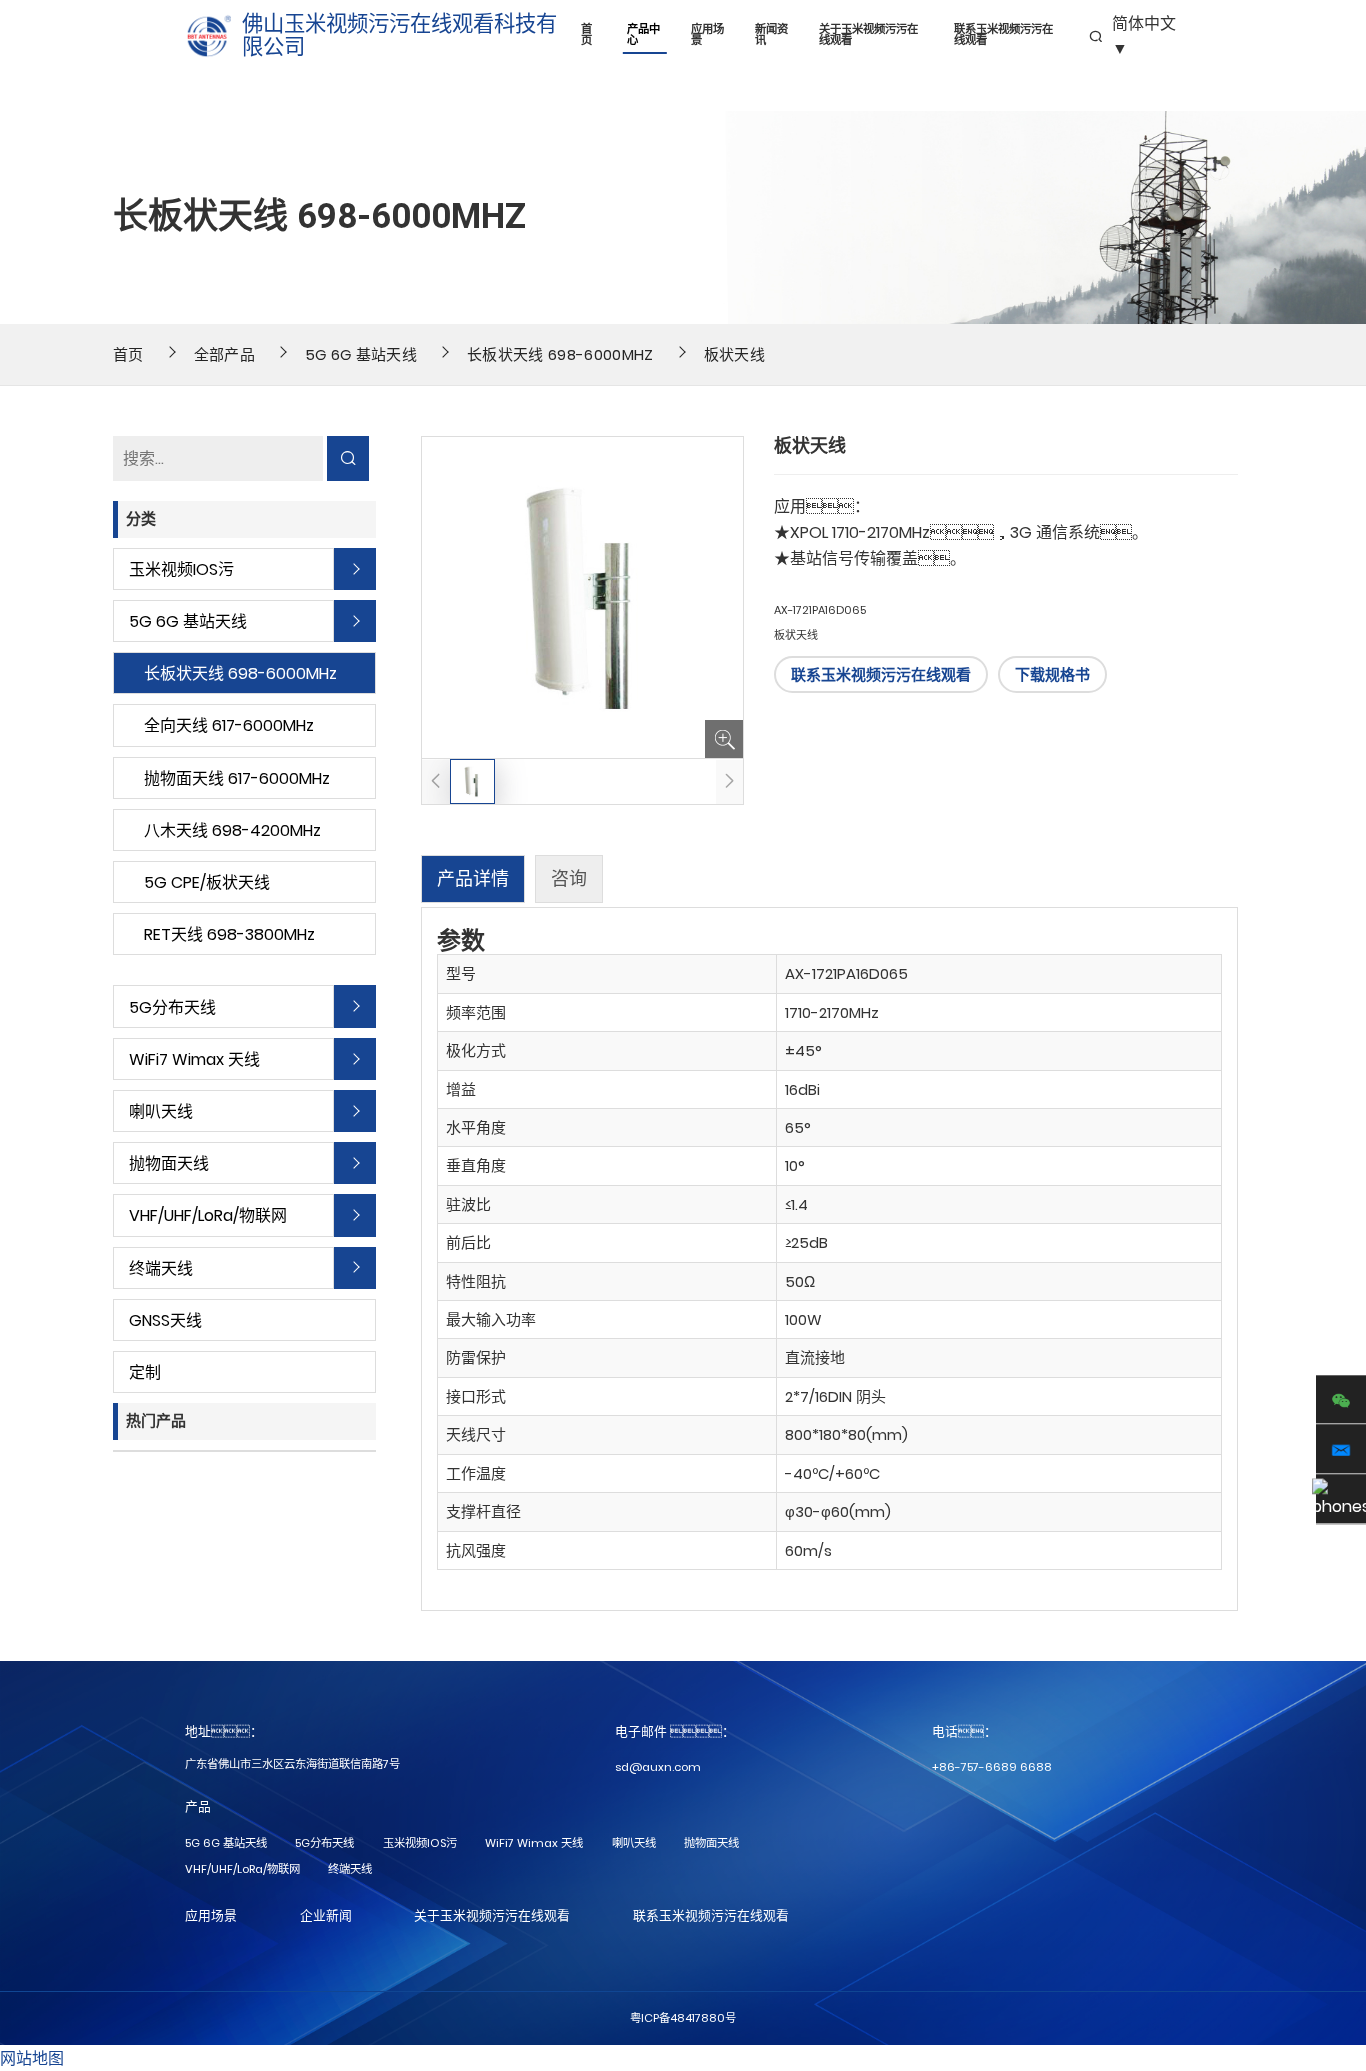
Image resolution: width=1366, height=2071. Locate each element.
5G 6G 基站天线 (361, 354)
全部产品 (224, 354)
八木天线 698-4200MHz (232, 830)
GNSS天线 (165, 1320)
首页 (586, 35)
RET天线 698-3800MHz (229, 934)
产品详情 (473, 878)
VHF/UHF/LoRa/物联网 (208, 1215)
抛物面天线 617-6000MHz (237, 778)
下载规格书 (1052, 674)
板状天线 (734, 354)
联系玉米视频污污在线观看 (1003, 35)
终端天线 (161, 1268)
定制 (145, 1372)
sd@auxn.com (658, 1767)
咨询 (569, 878)
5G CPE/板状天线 (207, 882)
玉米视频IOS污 (181, 569)
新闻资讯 (771, 35)
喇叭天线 (161, 1111)
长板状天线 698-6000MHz (560, 354)
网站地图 (32, 2058)
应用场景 (707, 35)
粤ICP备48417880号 (683, 2018)
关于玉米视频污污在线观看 (868, 35)
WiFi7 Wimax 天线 (194, 1059)
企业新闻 (326, 1915)
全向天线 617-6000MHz (229, 725)
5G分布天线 (172, 1007)
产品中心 (643, 35)
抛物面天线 (169, 1163)
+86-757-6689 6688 (992, 1767)
